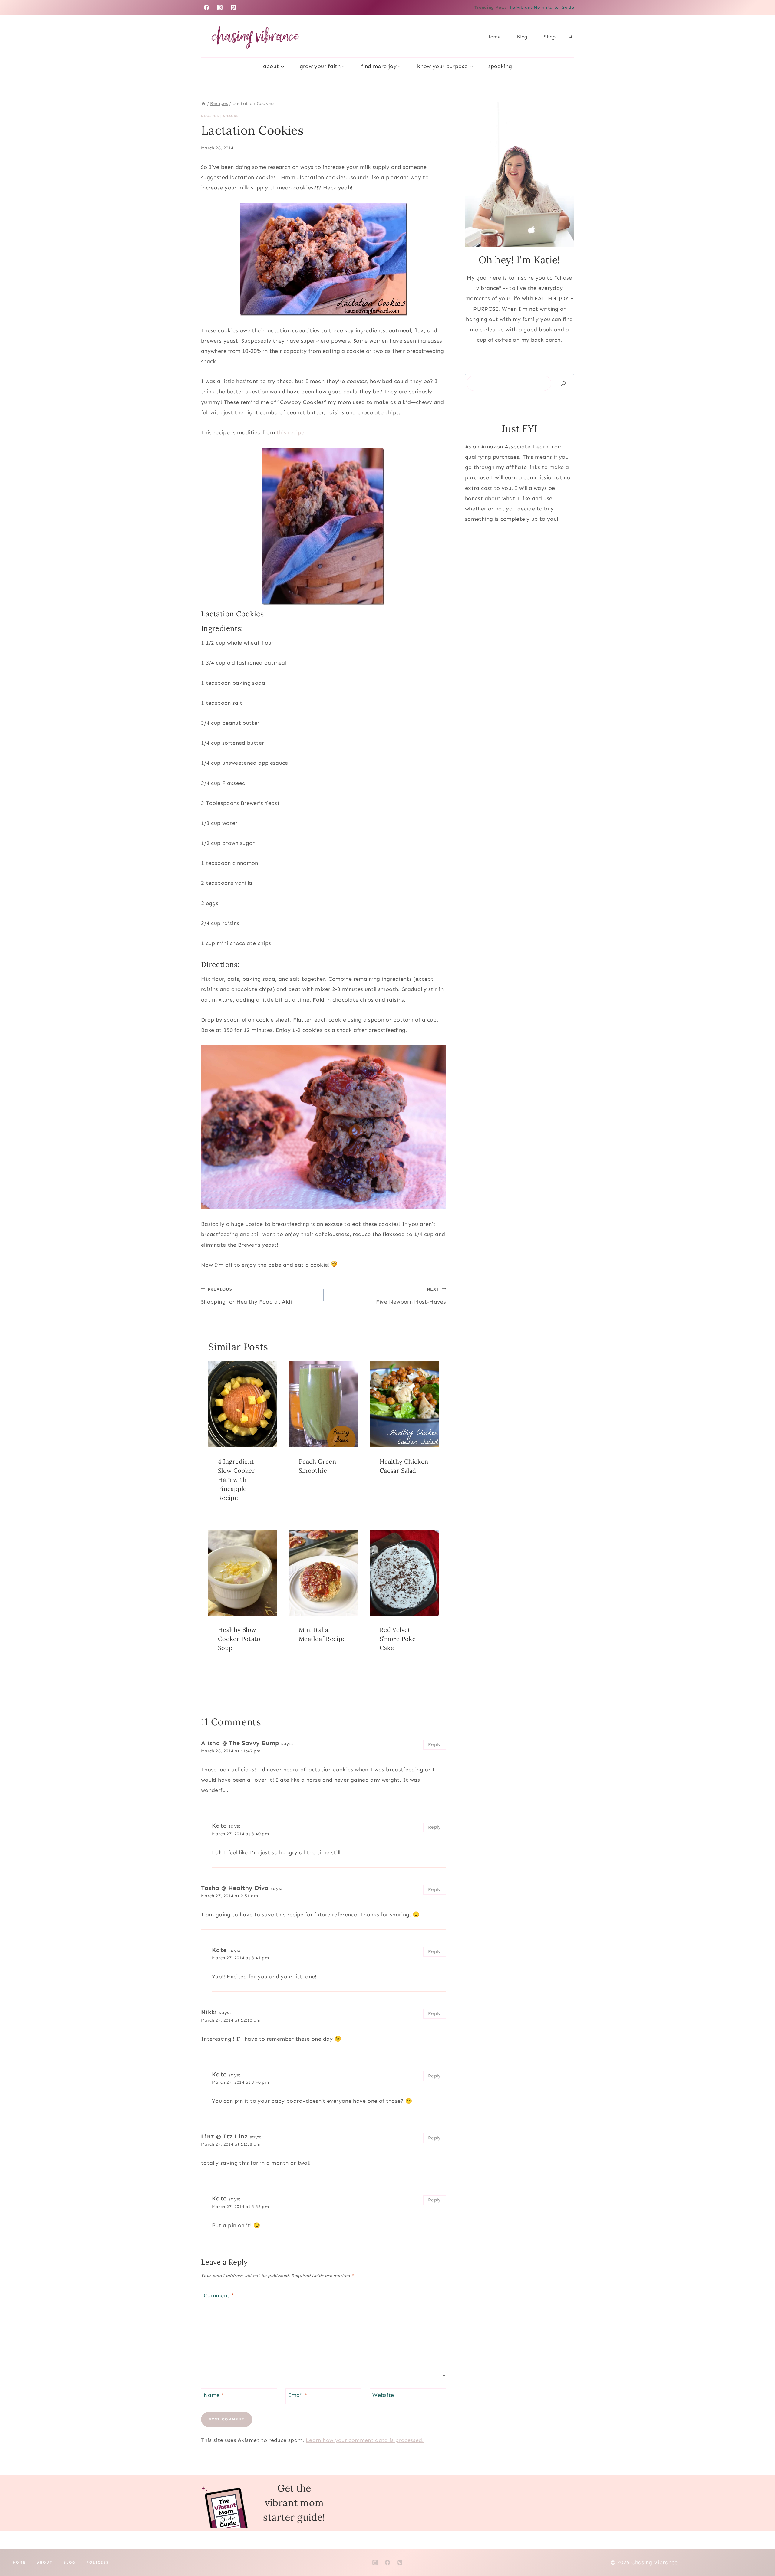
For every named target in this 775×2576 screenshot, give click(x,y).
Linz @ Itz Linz (224, 2136)
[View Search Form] (570, 37)
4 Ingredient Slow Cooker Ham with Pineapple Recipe (236, 1480)
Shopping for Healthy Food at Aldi (247, 1296)
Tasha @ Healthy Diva (235, 1888)
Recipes (210, 116)
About (45, 2562)
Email (298, 2395)
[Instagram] (220, 8)
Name (214, 2395)
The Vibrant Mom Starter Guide (541, 7)
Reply (435, 1744)
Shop (550, 37)
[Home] (203, 103)
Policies (97, 2562)
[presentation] (243, 1404)
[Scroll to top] (760, 2552)
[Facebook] (206, 8)
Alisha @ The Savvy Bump (240, 1743)
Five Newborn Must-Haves (411, 1296)
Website (383, 2395)
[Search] (563, 383)
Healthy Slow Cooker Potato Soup (239, 1639)
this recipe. (291, 432)
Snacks (231, 116)
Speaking (500, 66)
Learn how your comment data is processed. (365, 2440)
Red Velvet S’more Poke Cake (398, 1639)
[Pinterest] (233, 8)
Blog (522, 37)
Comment (219, 2295)
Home (493, 37)
